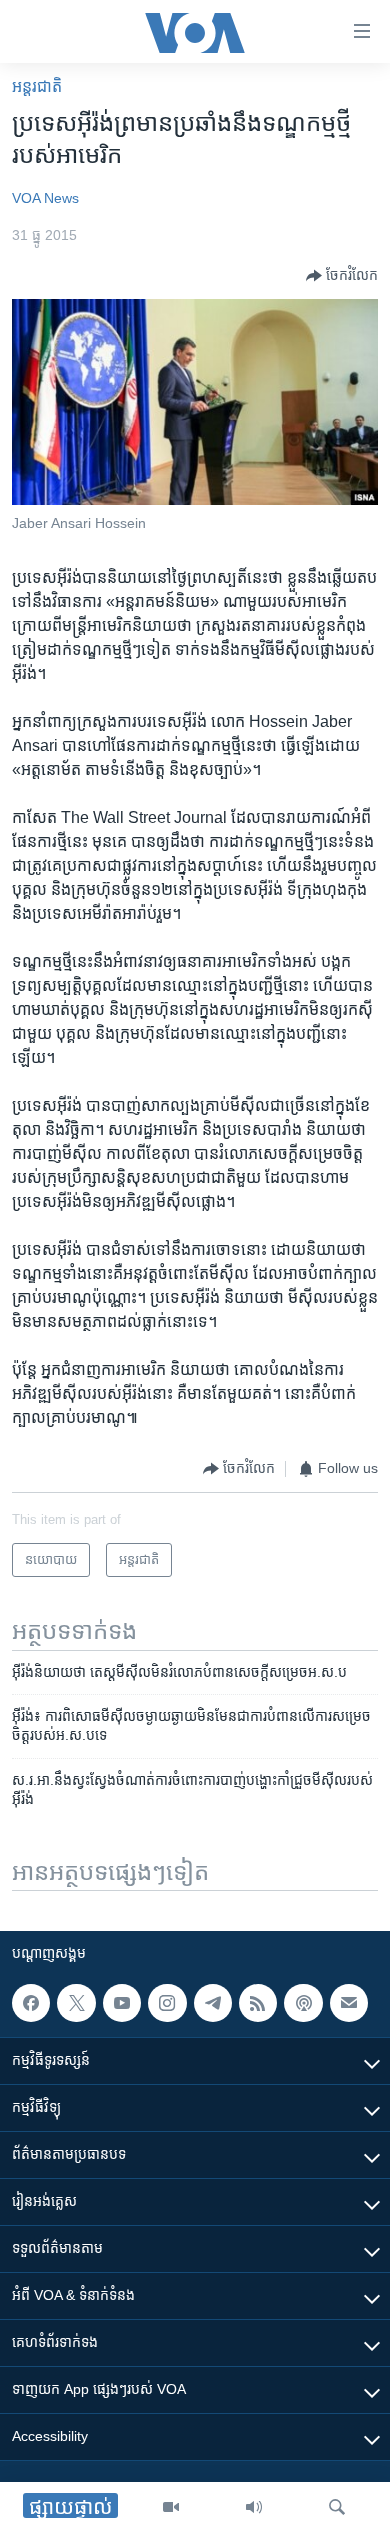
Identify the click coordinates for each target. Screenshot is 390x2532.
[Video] (171, 2507)
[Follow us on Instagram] (167, 2003)
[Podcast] (303, 2003)
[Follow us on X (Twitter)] (76, 2003)
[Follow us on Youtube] (122, 2003)
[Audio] (254, 2507)
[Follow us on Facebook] (31, 2003)
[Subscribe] (349, 2003)
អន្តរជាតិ (37, 86)
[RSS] (258, 2003)
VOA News (45, 198)
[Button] (342, 276)
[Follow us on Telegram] (213, 2003)
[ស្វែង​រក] (337, 2507)
